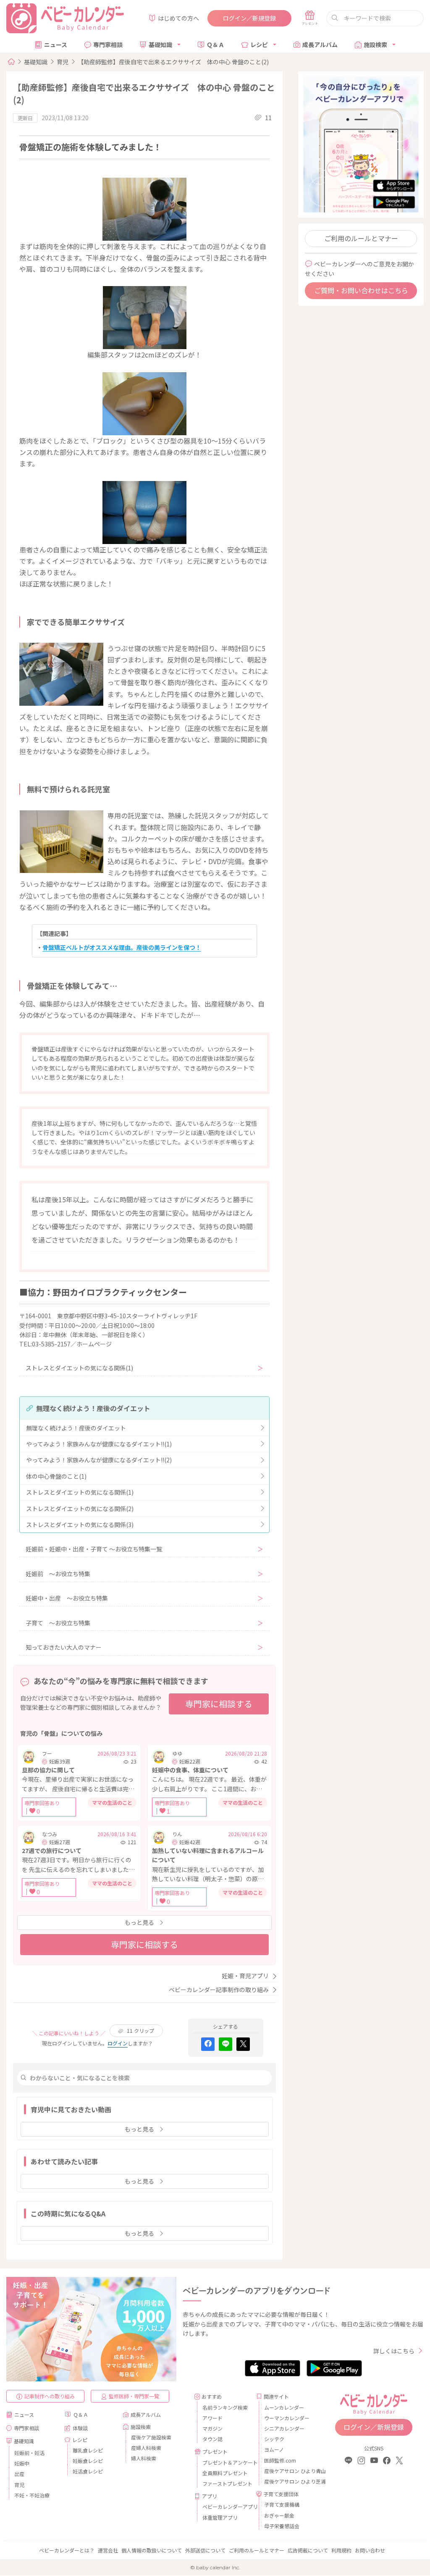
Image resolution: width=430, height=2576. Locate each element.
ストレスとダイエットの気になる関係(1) (79, 1368)
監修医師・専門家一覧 (134, 2396)
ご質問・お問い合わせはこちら (361, 290)
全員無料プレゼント (225, 2473)
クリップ (140, 2031)
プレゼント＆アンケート (226, 2462)
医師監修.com (280, 2460)
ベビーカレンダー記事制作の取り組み (219, 1990)
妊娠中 (22, 2463)
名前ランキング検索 (225, 2407)
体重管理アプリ (220, 2517)
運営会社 (108, 2550)
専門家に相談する (219, 1704)
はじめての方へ (178, 18)
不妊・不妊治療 (32, 2495)
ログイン (118, 2043)
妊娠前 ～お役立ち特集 (58, 1574)
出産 (19, 2474)
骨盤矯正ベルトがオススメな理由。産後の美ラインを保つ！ (122, 947)
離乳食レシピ (88, 2450)
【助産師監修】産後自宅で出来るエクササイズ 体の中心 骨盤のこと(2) (173, 62)
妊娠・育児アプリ (245, 1976)
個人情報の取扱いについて (152, 2550)
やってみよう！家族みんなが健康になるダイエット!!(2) (99, 1460)
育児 (63, 62)
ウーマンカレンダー (287, 2418)
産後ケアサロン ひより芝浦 (288, 2481)
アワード (212, 2418)
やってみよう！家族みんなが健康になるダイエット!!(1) (99, 1444)
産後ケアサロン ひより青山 (288, 2471)
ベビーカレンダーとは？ (67, 2550)
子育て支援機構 (282, 2504)
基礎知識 (160, 45)
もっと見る (139, 1922)
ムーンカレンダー (284, 2407)
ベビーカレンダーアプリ (226, 2506)
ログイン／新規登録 (249, 18)
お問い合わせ (370, 2550)
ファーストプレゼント (226, 2483)
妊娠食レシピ (88, 2461)
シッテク (274, 2439)
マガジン (212, 2428)
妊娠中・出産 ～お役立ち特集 (67, 1598)
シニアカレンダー (284, 2428)
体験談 (80, 2428)
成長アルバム (320, 45)
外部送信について (205, 2550)
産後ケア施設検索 (151, 2437)
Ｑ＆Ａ (215, 45)
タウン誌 (212, 2439)
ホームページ (94, 1344)
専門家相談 (108, 45)
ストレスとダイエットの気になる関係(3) (80, 1525)
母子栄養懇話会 (282, 2526)
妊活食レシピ (88, 2471)
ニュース (56, 45)
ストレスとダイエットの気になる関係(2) (80, 1509)
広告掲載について (308, 2550)
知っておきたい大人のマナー (64, 1647)
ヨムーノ (274, 2449)
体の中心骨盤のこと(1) (56, 1476)
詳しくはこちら (394, 2351)
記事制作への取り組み (50, 2396)
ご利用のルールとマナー (361, 238)
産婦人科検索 (146, 2448)
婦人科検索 (144, 2458)
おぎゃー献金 (279, 2515)
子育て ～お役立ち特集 (58, 1623)
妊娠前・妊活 (29, 2453)
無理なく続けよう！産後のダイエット (76, 1428)
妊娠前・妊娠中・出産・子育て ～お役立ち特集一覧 (94, 1549)
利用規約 (341, 2550)
